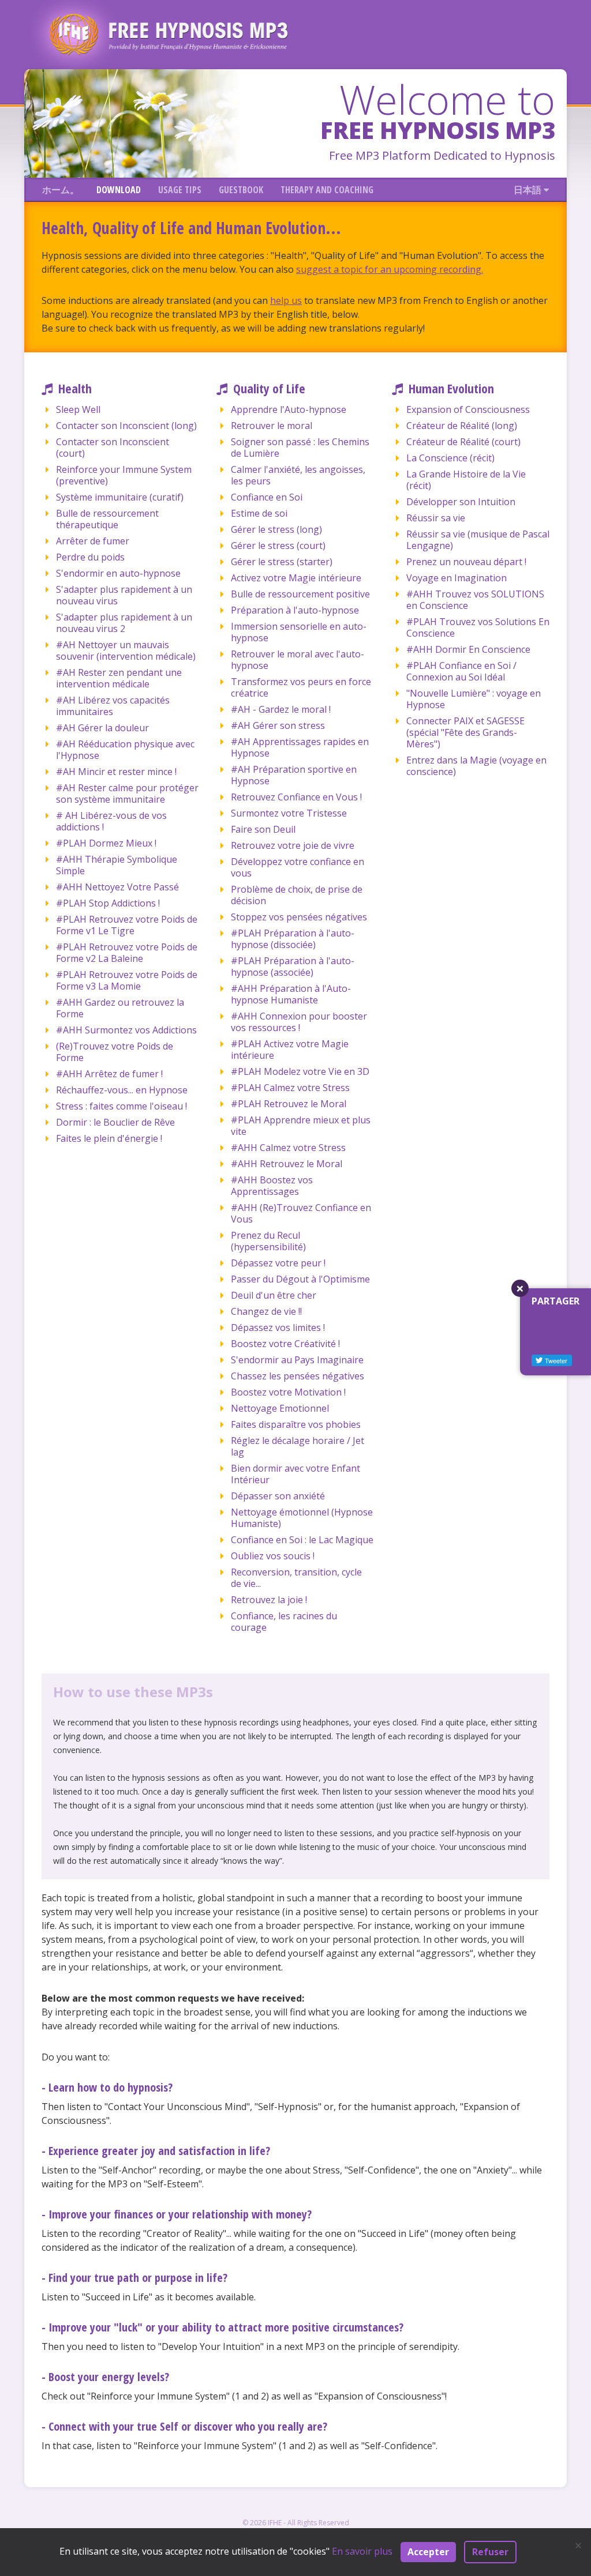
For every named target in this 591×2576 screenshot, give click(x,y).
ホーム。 (61, 190)
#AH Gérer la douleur (102, 728)
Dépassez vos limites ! (278, 1328)
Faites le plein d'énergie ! (109, 1138)
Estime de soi (259, 513)
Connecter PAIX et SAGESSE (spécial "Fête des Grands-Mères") (465, 732)
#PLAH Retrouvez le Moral (289, 1104)
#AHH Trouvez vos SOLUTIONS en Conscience (475, 600)
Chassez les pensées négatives (298, 1376)
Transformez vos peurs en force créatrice (301, 687)
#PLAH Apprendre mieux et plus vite (301, 1126)
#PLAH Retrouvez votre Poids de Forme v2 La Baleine (127, 953)
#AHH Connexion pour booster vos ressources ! (299, 1022)
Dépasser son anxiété (278, 1496)
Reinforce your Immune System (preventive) (124, 475)
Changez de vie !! (266, 1311)
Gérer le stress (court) (278, 546)
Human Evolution (451, 388)
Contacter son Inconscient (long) (126, 426)
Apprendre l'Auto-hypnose (289, 409)
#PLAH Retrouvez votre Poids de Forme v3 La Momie (127, 980)
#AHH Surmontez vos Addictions (126, 1030)
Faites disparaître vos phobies (296, 1424)
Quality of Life (269, 388)
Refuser (490, 2552)
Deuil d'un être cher (274, 1295)
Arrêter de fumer (93, 541)
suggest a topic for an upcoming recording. (390, 269)
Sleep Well (78, 409)
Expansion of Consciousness (468, 409)
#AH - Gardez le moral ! (281, 709)
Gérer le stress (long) (276, 529)
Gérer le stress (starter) (282, 562)
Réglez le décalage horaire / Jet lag (298, 1446)
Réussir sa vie (436, 518)
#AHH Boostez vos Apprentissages (272, 1186)
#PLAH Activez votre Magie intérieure (290, 1050)
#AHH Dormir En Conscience (468, 649)
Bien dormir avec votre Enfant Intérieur (295, 1474)
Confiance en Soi (267, 497)
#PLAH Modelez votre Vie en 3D (300, 1071)
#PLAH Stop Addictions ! (108, 903)
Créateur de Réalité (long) (462, 426)
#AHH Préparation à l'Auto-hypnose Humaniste (291, 994)
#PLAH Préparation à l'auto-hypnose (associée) (293, 967)
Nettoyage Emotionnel (280, 1408)
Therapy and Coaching (327, 190)
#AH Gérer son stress (278, 725)
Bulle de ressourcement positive (300, 594)
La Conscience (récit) (450, 458)
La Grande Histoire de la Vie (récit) (466, 480)
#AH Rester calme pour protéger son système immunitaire (127, 794)
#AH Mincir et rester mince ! (116, 772)
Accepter (428, 2552)
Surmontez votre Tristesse (289, 813)
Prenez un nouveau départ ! (466, 562)
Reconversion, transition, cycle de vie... (296, 1578)
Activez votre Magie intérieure (296, 578)
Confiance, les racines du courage (284, 1622)
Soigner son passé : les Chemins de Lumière (300, 447)
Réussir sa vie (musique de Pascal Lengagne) (478, 540)
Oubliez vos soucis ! (273, 1556)
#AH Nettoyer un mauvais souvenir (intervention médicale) (126, 650)
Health (75, 388)
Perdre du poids (90, 557)
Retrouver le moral (272, 426)
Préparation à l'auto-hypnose (295, 610)
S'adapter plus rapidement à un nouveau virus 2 (124, 623)
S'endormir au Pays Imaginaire (297, 1360)
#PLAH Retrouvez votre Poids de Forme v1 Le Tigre (127, 925)
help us (286, 300)
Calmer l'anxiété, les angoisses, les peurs (298, 475)
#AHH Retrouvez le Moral (287, 1164)
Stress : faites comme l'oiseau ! (121, 1106)
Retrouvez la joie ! (269, 1600)
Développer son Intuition (461, 502)
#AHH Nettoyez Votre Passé (117, 887)
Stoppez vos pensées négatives (299, 917)
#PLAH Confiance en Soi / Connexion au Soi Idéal (461, 671)
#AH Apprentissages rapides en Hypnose (300, 747)
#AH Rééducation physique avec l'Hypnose (125, 750)
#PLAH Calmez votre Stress (290, 1088)
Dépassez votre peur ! (278, 1263)
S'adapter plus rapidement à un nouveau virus (124, 595)
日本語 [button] (529, 190)
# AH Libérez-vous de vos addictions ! (111, 821)
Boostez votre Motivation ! (288, 1392)
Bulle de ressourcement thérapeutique (107, 519)
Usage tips (180, 190)
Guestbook (241, 190)
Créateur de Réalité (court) (463, 442)
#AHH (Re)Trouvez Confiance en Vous (301, 1213)
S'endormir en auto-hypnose (118, 573)
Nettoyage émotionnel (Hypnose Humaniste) (302, 1518)
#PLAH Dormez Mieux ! (106, 843)
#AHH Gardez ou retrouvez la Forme (120, 1008)
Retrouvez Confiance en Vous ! (296, 797)
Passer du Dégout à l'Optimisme (300, 1279)
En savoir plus (362, 2551)
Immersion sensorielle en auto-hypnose (299, 632)
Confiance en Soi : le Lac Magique (302, 1540)
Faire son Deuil (263, 829)
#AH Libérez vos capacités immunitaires (113, 706)
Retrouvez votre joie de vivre (293, 845)
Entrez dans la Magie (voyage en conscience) (476, 766)
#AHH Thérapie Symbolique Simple (117, 865)
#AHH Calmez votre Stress (288, 1148)
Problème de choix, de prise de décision (297, 895)
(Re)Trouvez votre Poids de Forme (115, 1052)
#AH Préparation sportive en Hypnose (294, 775)
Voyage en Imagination (457, 578)
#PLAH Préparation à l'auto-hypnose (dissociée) (293, 939)
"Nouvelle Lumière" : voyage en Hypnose (474, 699)
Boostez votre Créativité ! (285, 1344)
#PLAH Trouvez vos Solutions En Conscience (478, 627)
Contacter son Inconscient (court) (113, 447)
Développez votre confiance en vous (298, 867)
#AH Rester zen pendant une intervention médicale (119, 678)
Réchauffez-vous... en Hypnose (122, 1090)
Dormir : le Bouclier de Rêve (115, 1122)
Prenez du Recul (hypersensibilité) (268, 1241)
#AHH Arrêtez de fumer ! (109, 1074)
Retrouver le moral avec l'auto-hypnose (298, 660)
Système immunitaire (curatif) (120, 497)
